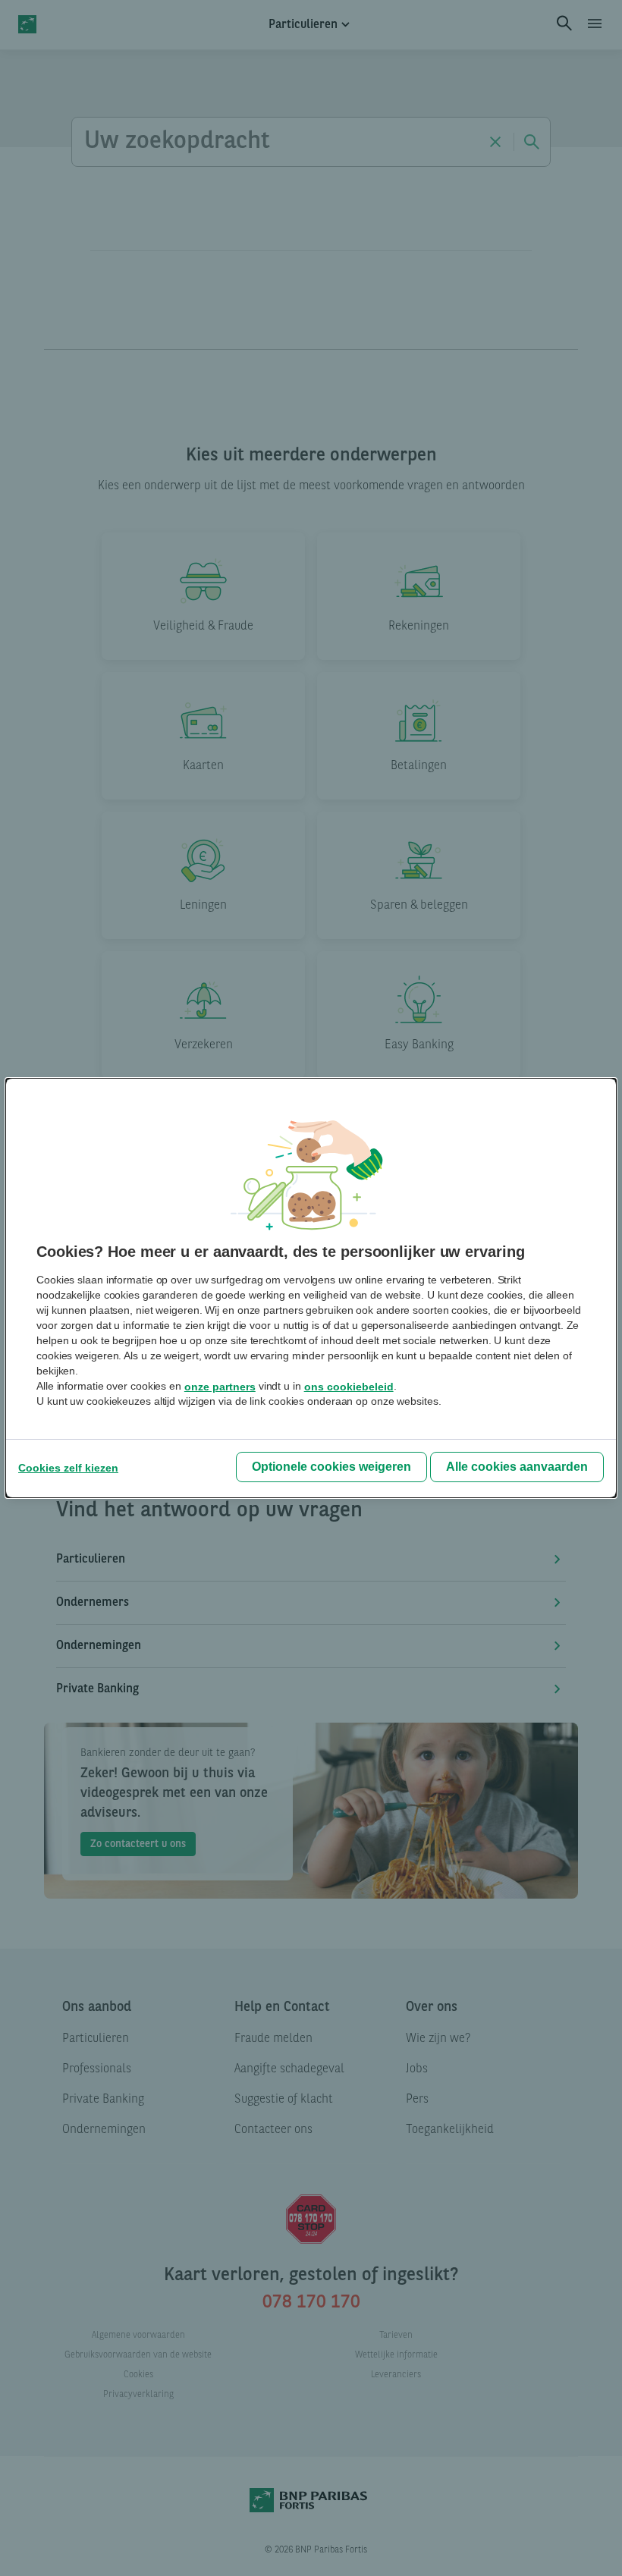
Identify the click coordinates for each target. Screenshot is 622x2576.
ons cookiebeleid (349, 1387)
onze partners (220, 1387)
